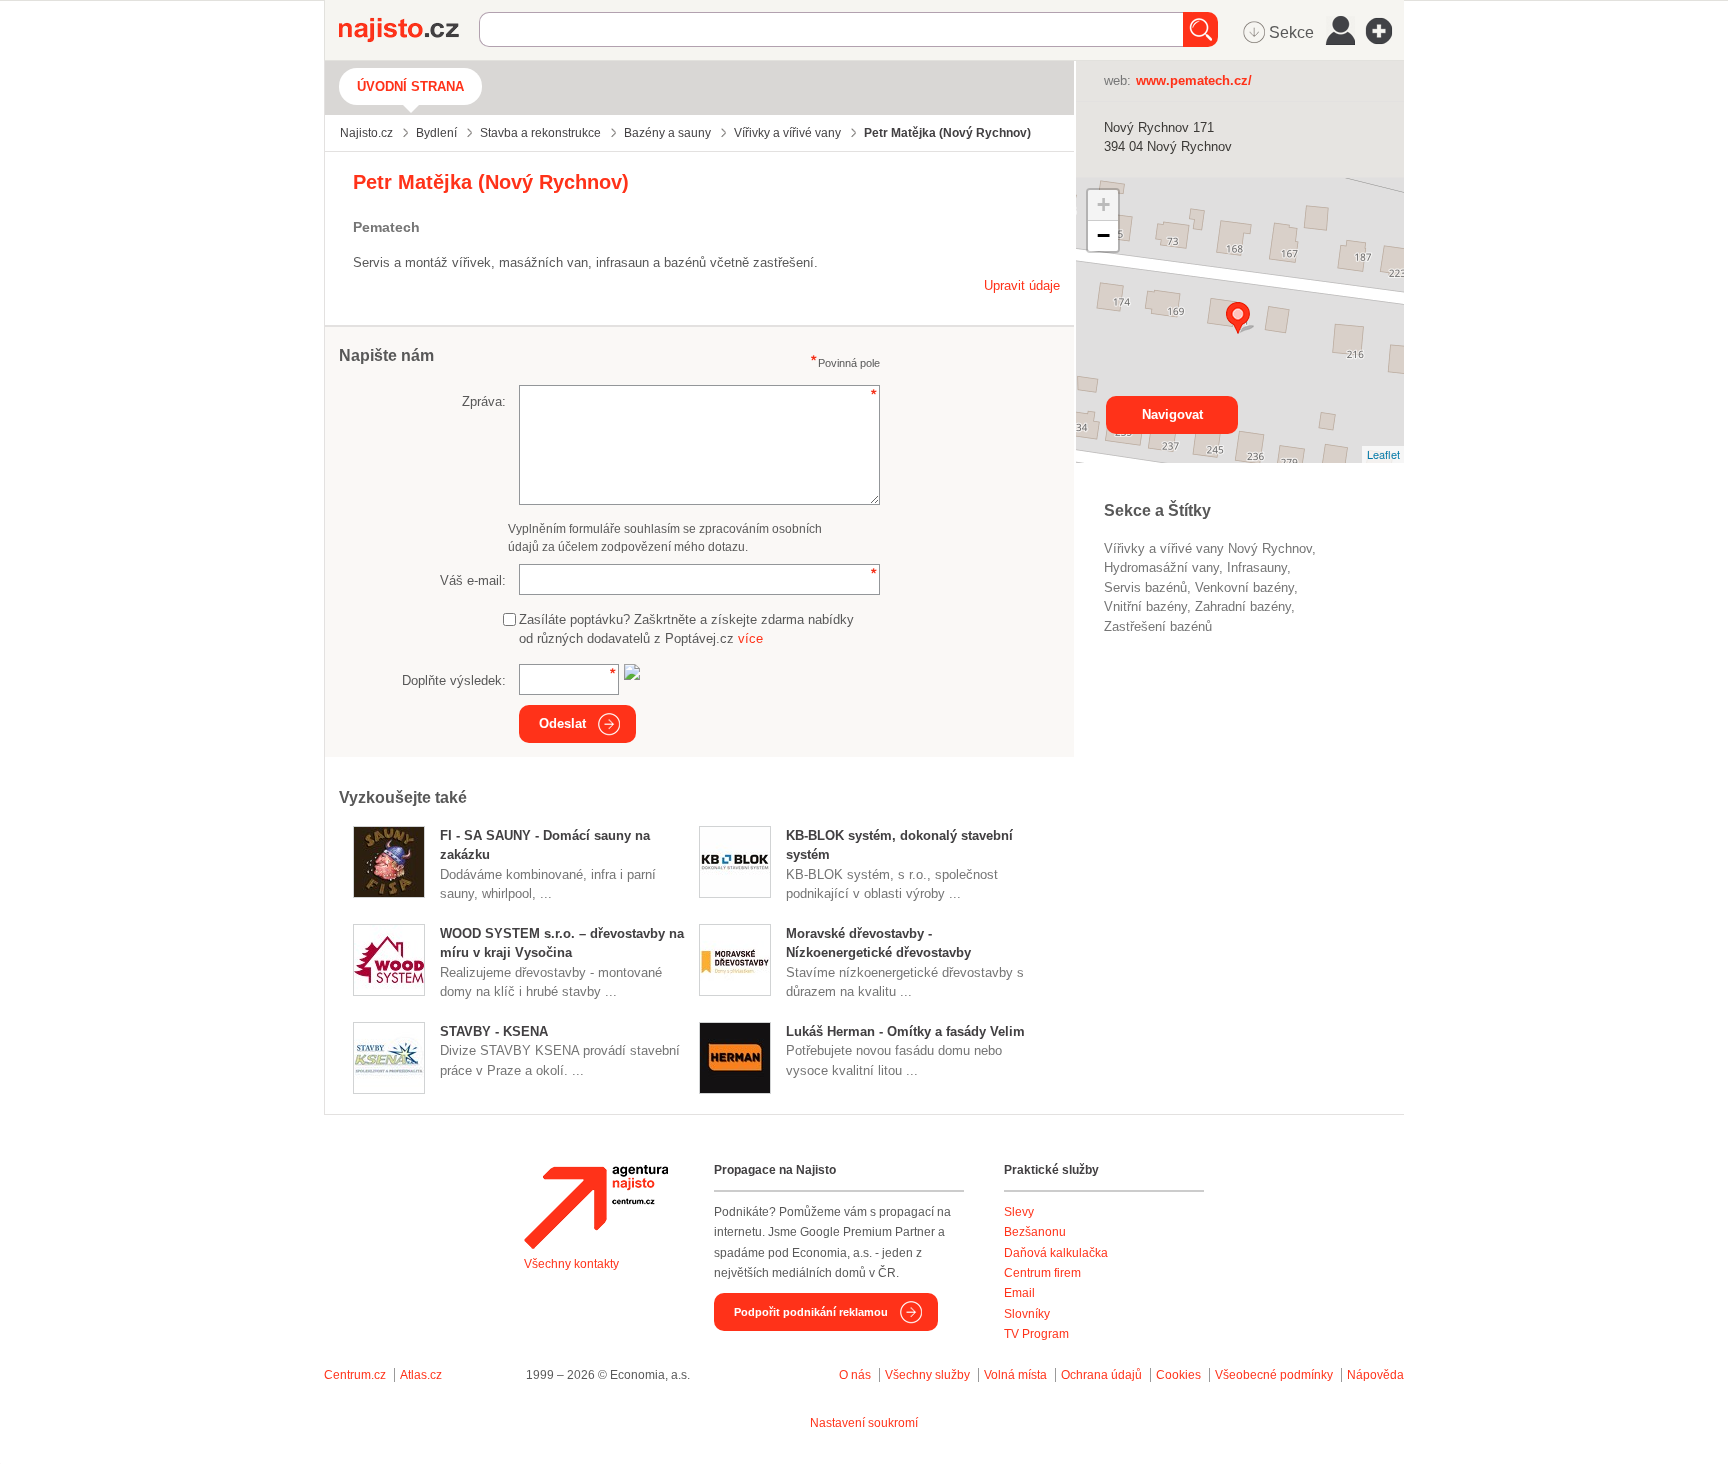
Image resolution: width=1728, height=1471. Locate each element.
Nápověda (1375, 1375)
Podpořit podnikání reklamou (811, 1312)
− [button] (1103, 235)
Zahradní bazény (1243, 606)
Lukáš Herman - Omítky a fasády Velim (905, 1031)
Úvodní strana (410, 86)
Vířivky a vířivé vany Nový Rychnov (1208, 548)
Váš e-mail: (473, 580)
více (750, 638)
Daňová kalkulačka (1056, 1253)
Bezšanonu (1035, 1232)
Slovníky (1027, 1314)
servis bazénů (1145, 587)
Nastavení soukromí (864, 1423)
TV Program (1036, 1334)
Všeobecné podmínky (1274, 1375)
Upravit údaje (1022, 285)
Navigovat (1172, 414)
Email (1019, 1293)
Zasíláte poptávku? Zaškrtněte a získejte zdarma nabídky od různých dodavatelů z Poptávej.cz (686, 629)
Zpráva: (484, 401)
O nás (855, 1375)
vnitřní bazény (1145, 606)
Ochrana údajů (1101, 1375)
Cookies (1178, 1375)
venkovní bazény (1244, 587)
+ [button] (1103, 204)
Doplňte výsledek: (454, 680)
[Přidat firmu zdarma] (1385, 31)
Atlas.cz (421, 1375)
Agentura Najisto (596, 1207)
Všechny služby (929, 1375)
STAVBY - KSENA (494, 1031)
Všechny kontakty (571, 1264)
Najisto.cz (409, 30)
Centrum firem (1042, 1273)
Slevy (1019, 1212)
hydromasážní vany (1161, 567)
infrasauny (1257, 567)
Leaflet (1383, 454)
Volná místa (1015, 1375)
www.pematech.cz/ (1194, 80)
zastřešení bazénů (1158, 626)
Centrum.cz (355, 1375)
